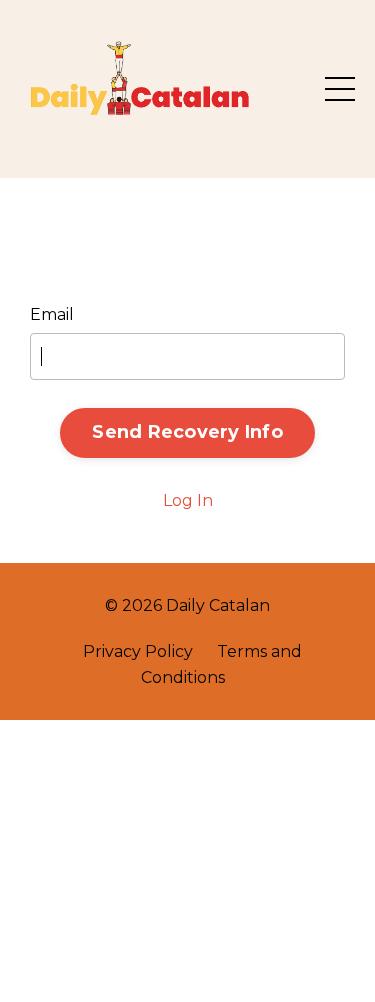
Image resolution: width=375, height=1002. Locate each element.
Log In (188, 500)
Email (52, 314)
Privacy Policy (138, 651)
